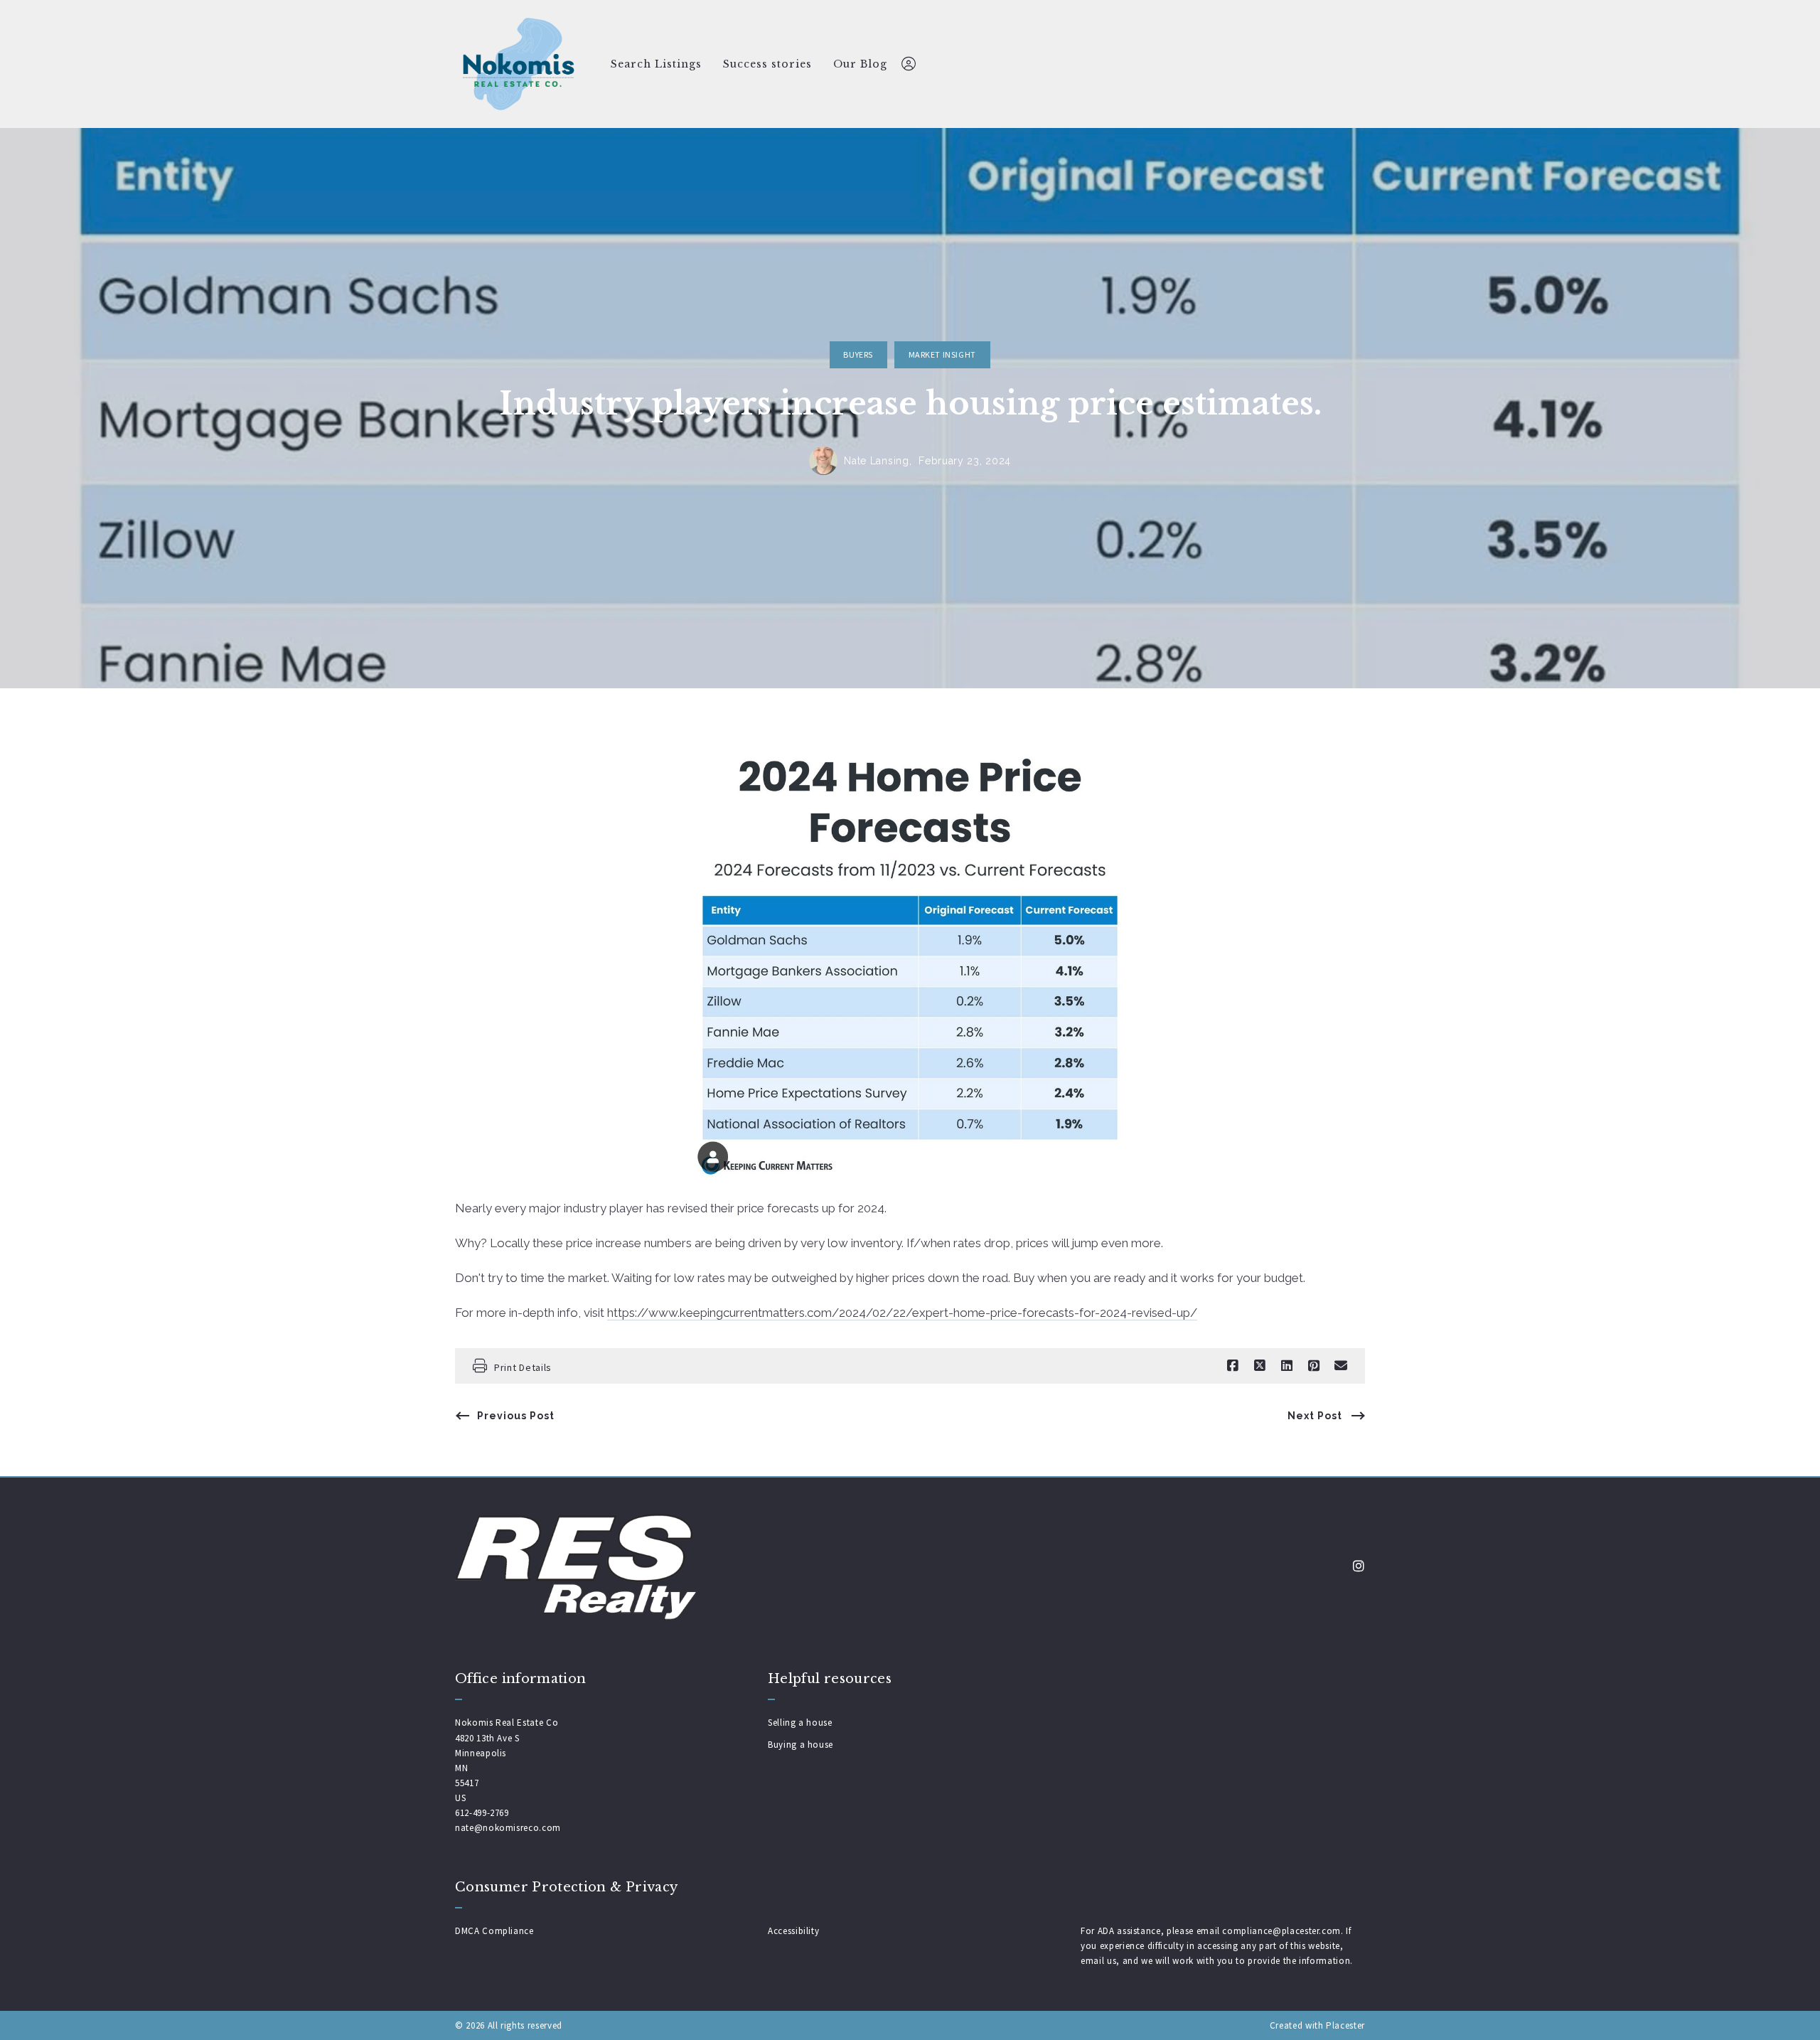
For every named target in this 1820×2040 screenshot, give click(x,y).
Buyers (858, 354)
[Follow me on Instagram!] (1359, 1566)
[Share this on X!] (1260, 1366)
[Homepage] (519, 64)
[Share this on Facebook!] (1233, 1366)
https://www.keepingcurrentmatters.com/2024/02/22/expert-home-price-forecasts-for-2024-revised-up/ (902, 1313)
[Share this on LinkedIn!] (1287, 1366)
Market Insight (942, 354)
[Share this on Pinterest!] (1314, 1366)
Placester (1345, 2025)
